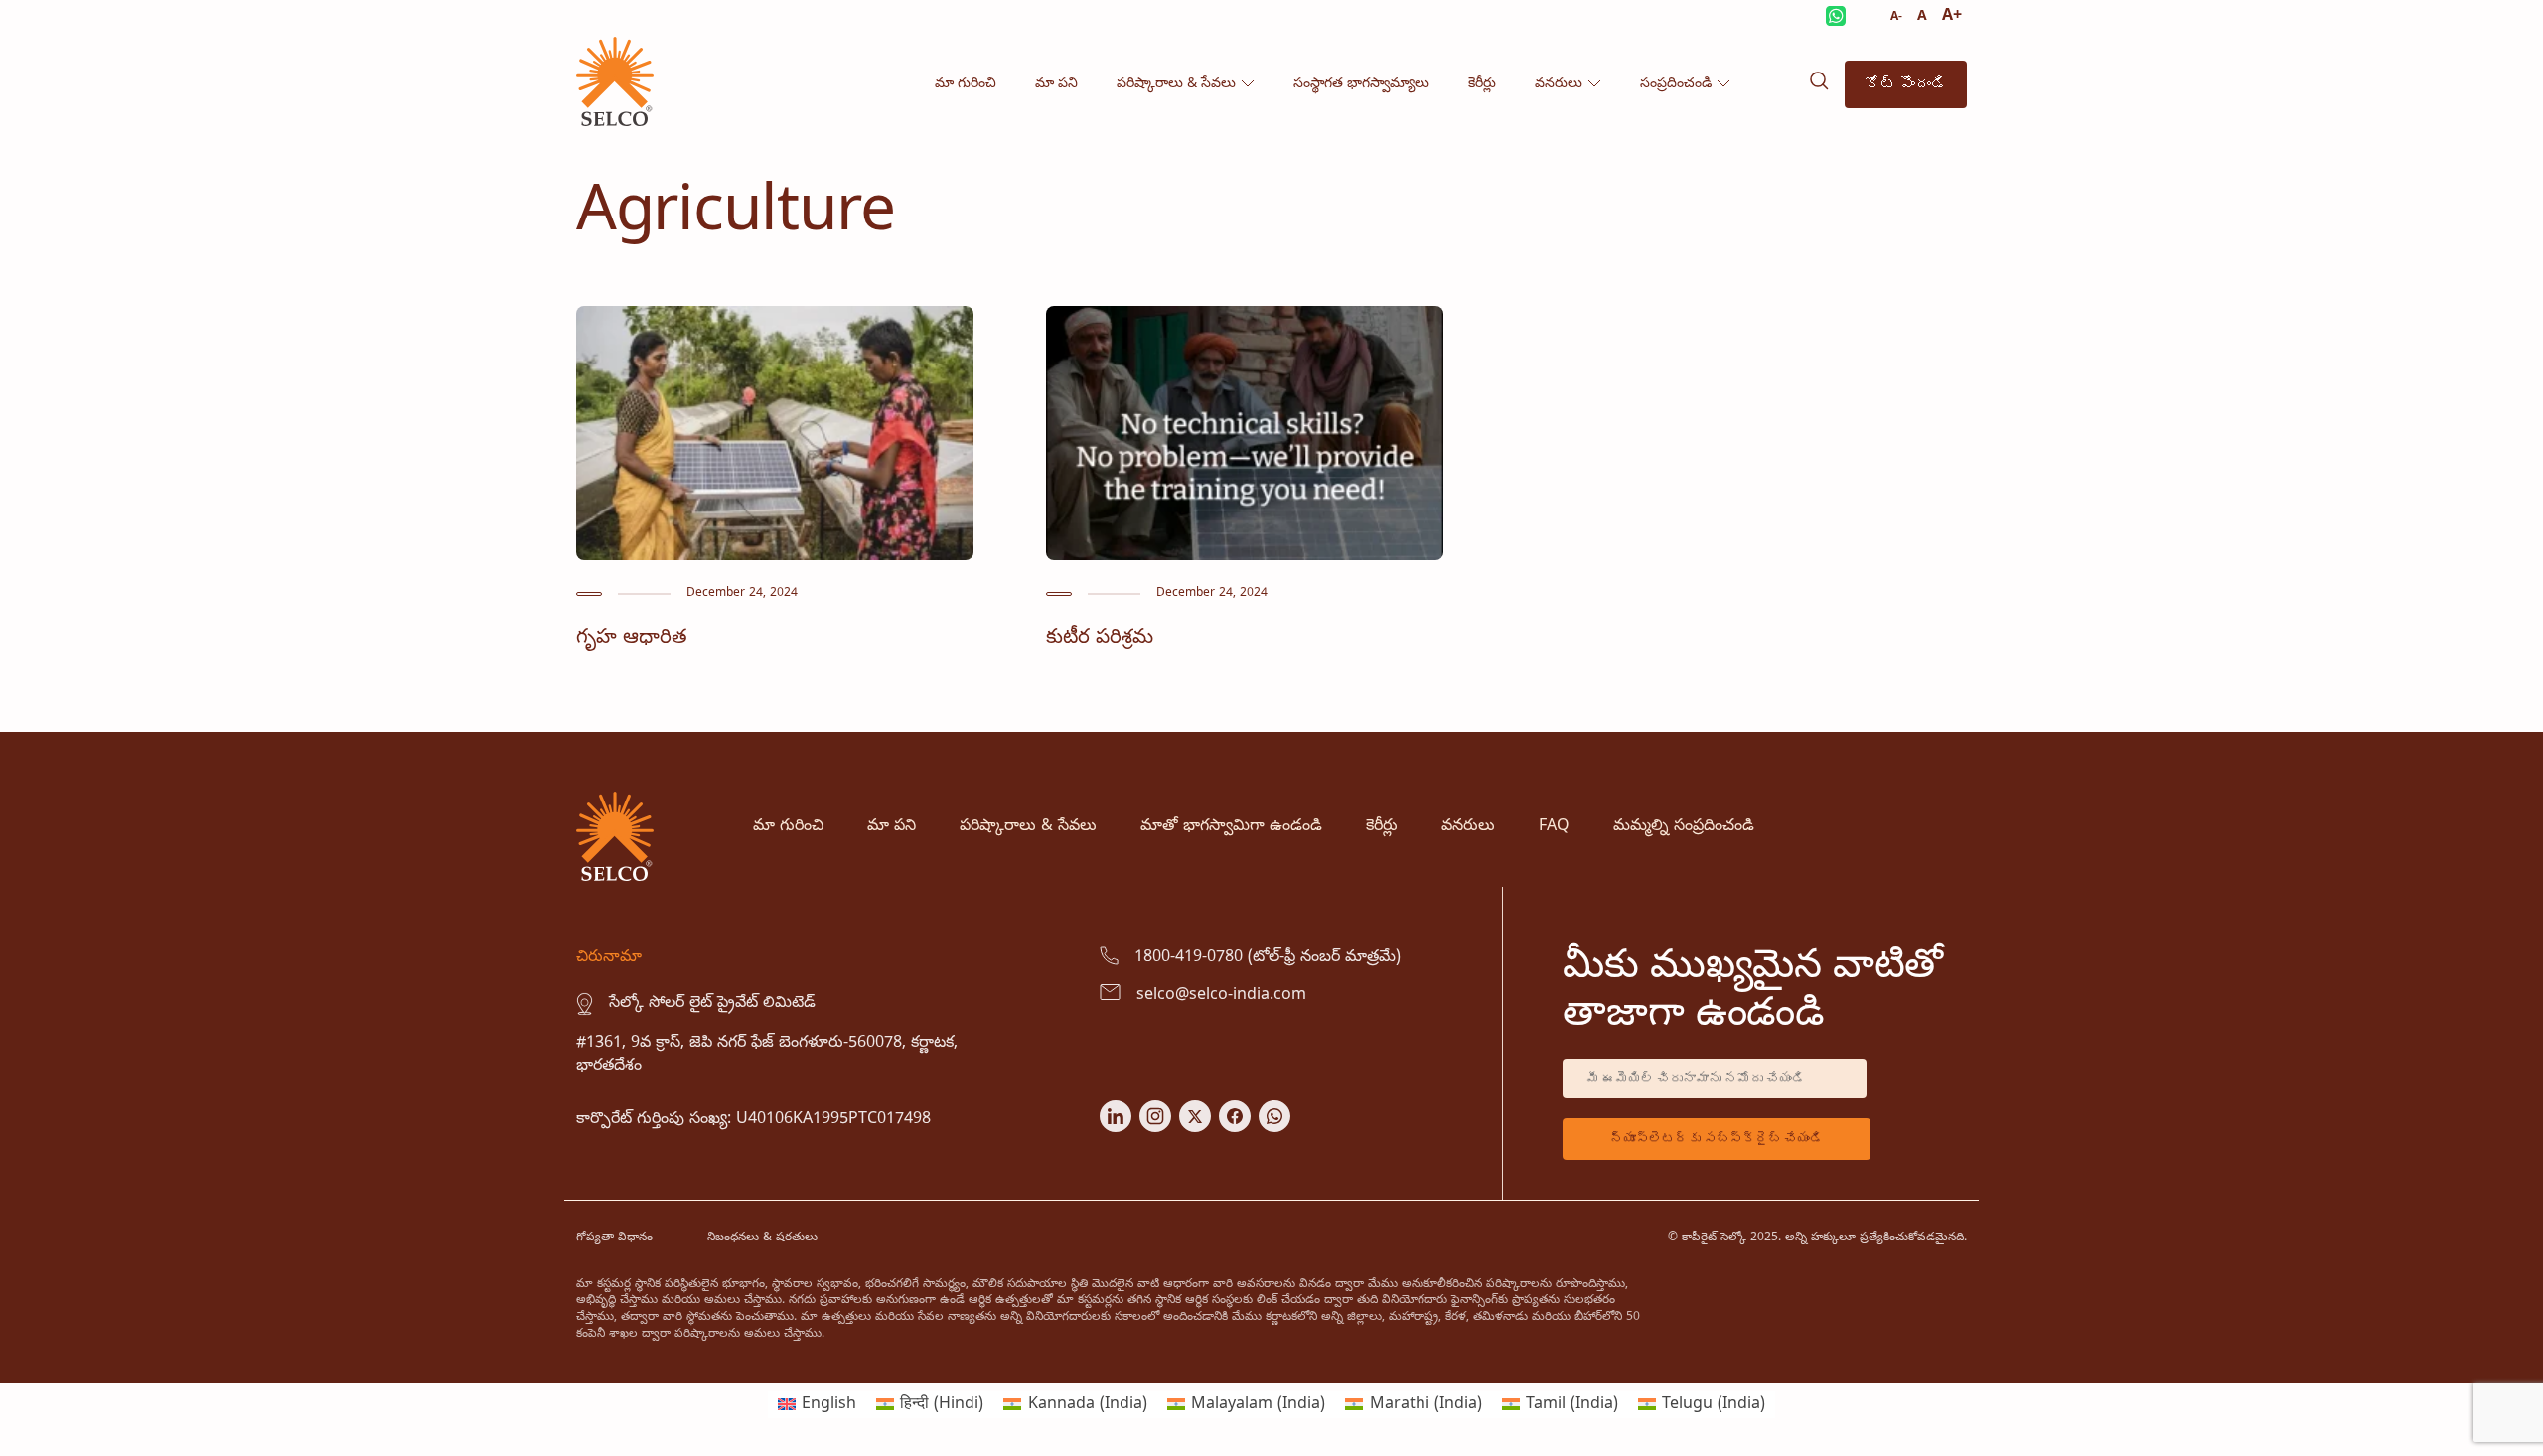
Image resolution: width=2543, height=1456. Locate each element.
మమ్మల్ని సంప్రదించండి (1684, 826)
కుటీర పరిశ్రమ (1100, 638)
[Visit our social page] (1116, 1128)
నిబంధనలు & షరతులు (762, 1238)
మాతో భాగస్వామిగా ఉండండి (1231, 826)
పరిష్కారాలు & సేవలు (1176, 84)
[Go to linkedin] (775, 556)
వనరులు (1559, 84)
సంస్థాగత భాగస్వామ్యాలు (1361, 84)
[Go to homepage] (615, 122)
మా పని (1056, 84)
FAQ (1554, 826)
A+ (1952, 16)
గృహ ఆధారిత (632, 638)
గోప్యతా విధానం (614, 1238)
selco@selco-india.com (1221, 995)
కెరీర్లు (1482, 84)
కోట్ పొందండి (1906, 84)
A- (1896, 17)
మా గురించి (966, 84)
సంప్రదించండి (1676, 84)
